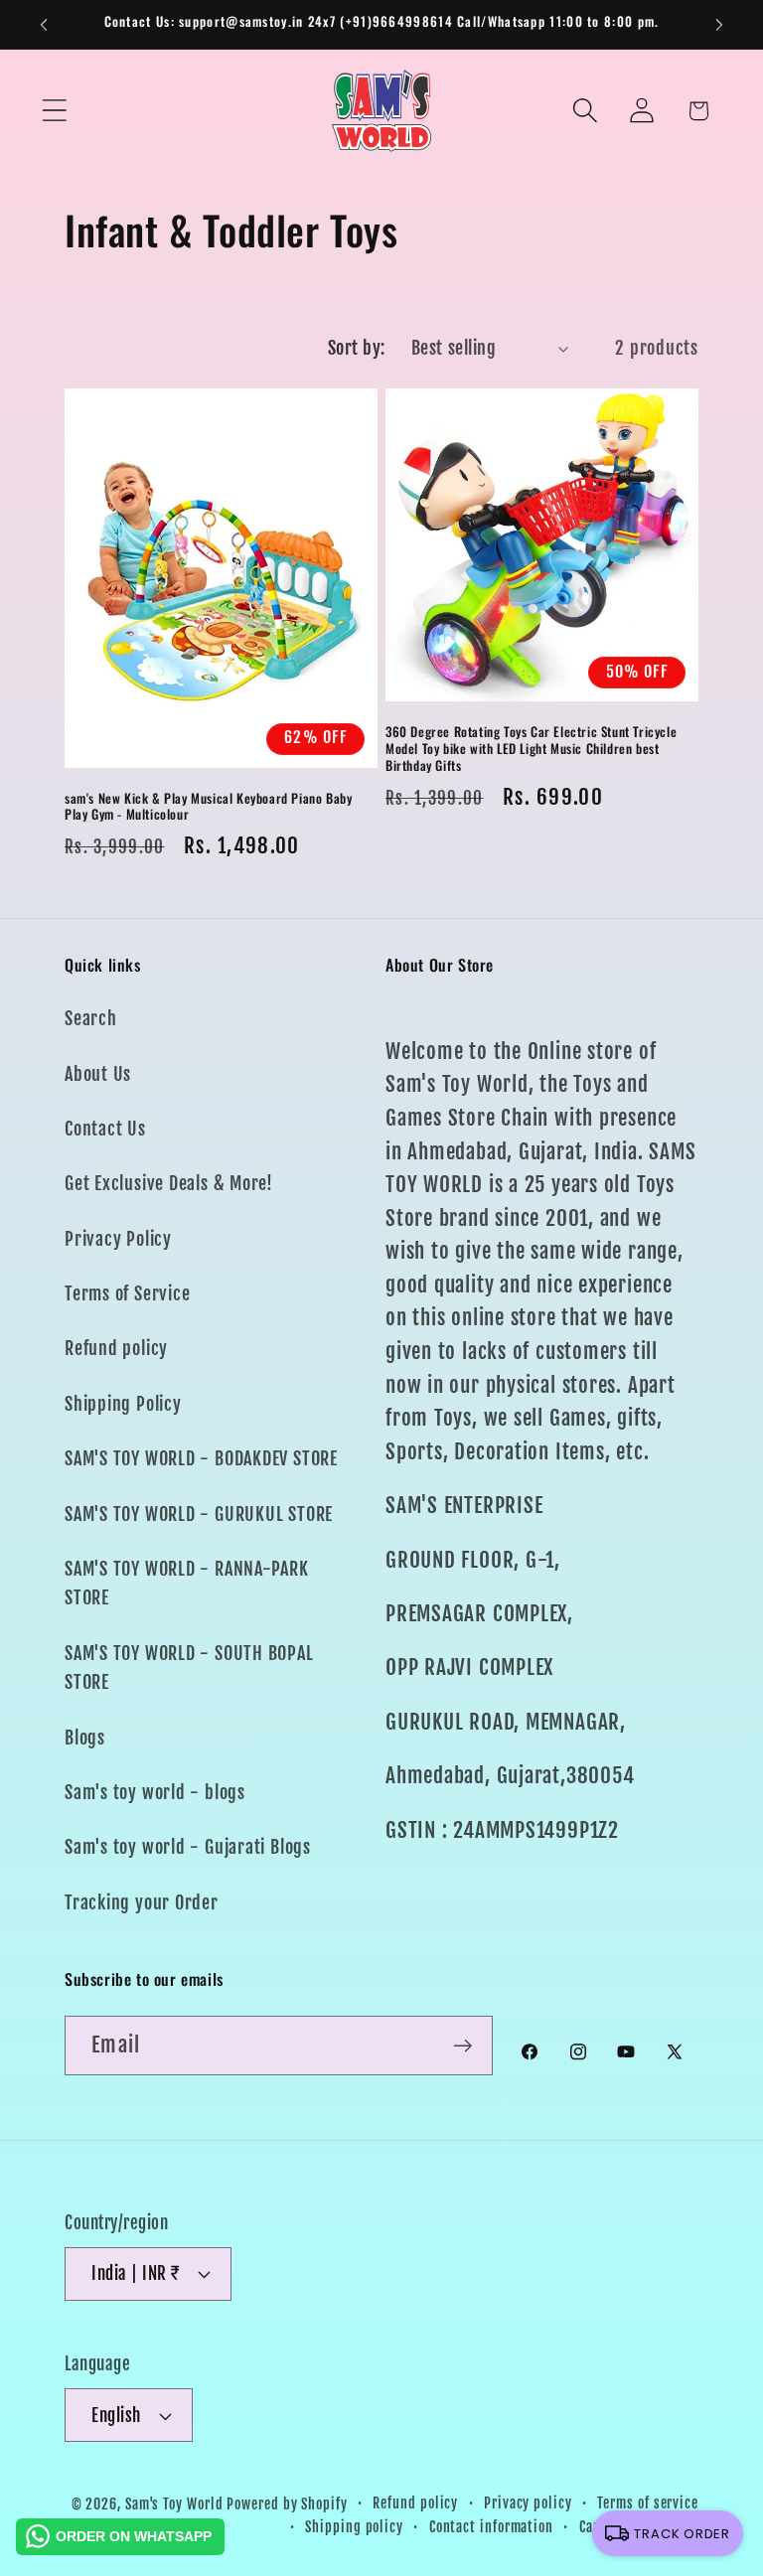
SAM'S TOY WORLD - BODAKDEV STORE (201, 1459)
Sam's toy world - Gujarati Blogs (188, 1847)
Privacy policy (528, 2503)
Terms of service (648, 2503)
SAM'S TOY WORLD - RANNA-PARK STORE (187, 1584)
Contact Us (105, 1129)
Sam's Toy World (176, 2504)
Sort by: (357, 348)
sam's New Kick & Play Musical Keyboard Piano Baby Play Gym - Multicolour (208, 807)
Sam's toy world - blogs (155, 1793)
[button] (54, 111)
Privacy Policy (118, 1239)
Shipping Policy (123, 1404)
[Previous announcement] (44, 25)
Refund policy (116, 1349)
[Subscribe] (462, 2046)
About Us (98, 1074)
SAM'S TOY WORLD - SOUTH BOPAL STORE (189, 1668)
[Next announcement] (719, 25)
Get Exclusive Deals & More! (169, 1184)
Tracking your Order (142, 1903)
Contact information (491, 2527)
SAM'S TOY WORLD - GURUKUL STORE (199, 1515)
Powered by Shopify (287, 2504)
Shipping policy (354, 2527)
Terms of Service (127, 1294)
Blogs (85, 1738)
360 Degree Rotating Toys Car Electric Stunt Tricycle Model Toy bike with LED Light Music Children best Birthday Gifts (531, 749)
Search (91, 1019)
